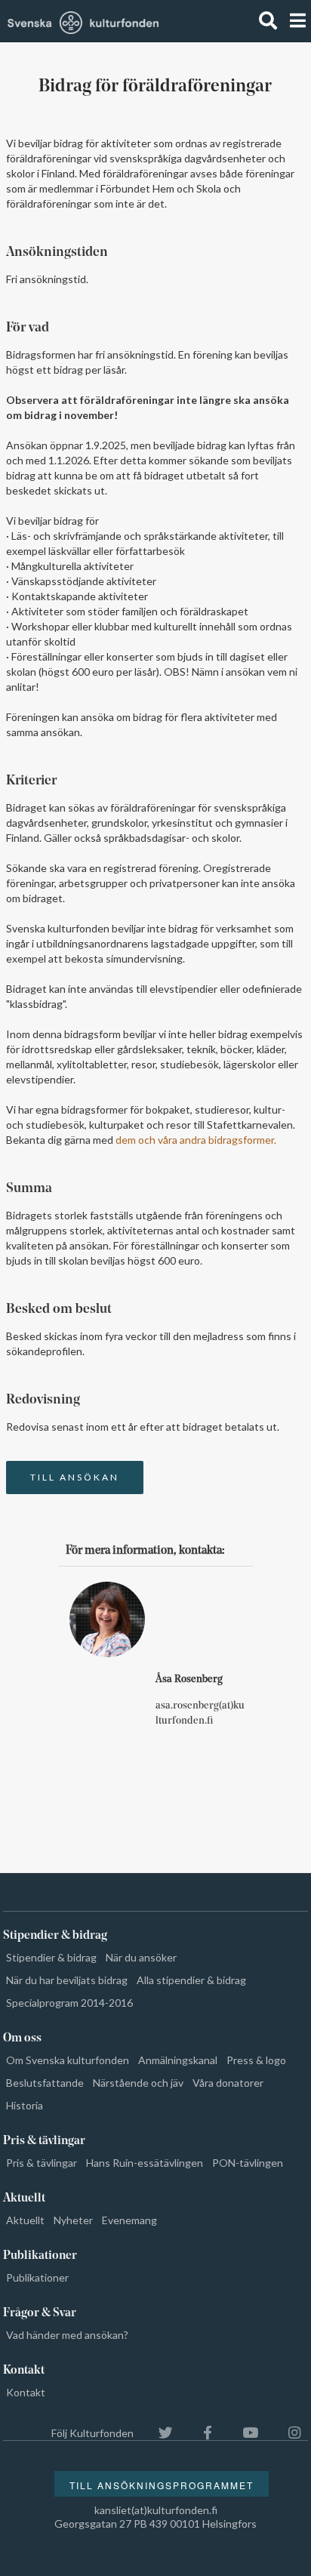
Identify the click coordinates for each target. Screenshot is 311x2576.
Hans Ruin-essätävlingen (145, 2163)
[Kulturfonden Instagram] (287, 2433)
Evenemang (129, 2220)
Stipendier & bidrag (51, 1957)
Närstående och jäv (138, 2083)
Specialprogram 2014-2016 (69, 2003)
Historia (25, 2105)
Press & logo (256, 2060)
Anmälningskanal (178, 2060)
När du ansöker (141, 1957)
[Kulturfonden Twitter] (158, 2433)
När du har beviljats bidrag (67, 1980)
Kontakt (26, 2392)
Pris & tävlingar (42, 2163)
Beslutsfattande (45, 2083)
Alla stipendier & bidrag (191, 1980)
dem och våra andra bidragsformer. (196, 1140)
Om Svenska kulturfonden (68, 2060)
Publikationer (37, 2277)
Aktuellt (25, 2220)
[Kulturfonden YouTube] (243, 2433)
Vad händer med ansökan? (67, 2335)
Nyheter (73, 2220)
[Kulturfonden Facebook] (200, 2433)
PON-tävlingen (248, 2163)
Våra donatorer (228, 2083)
